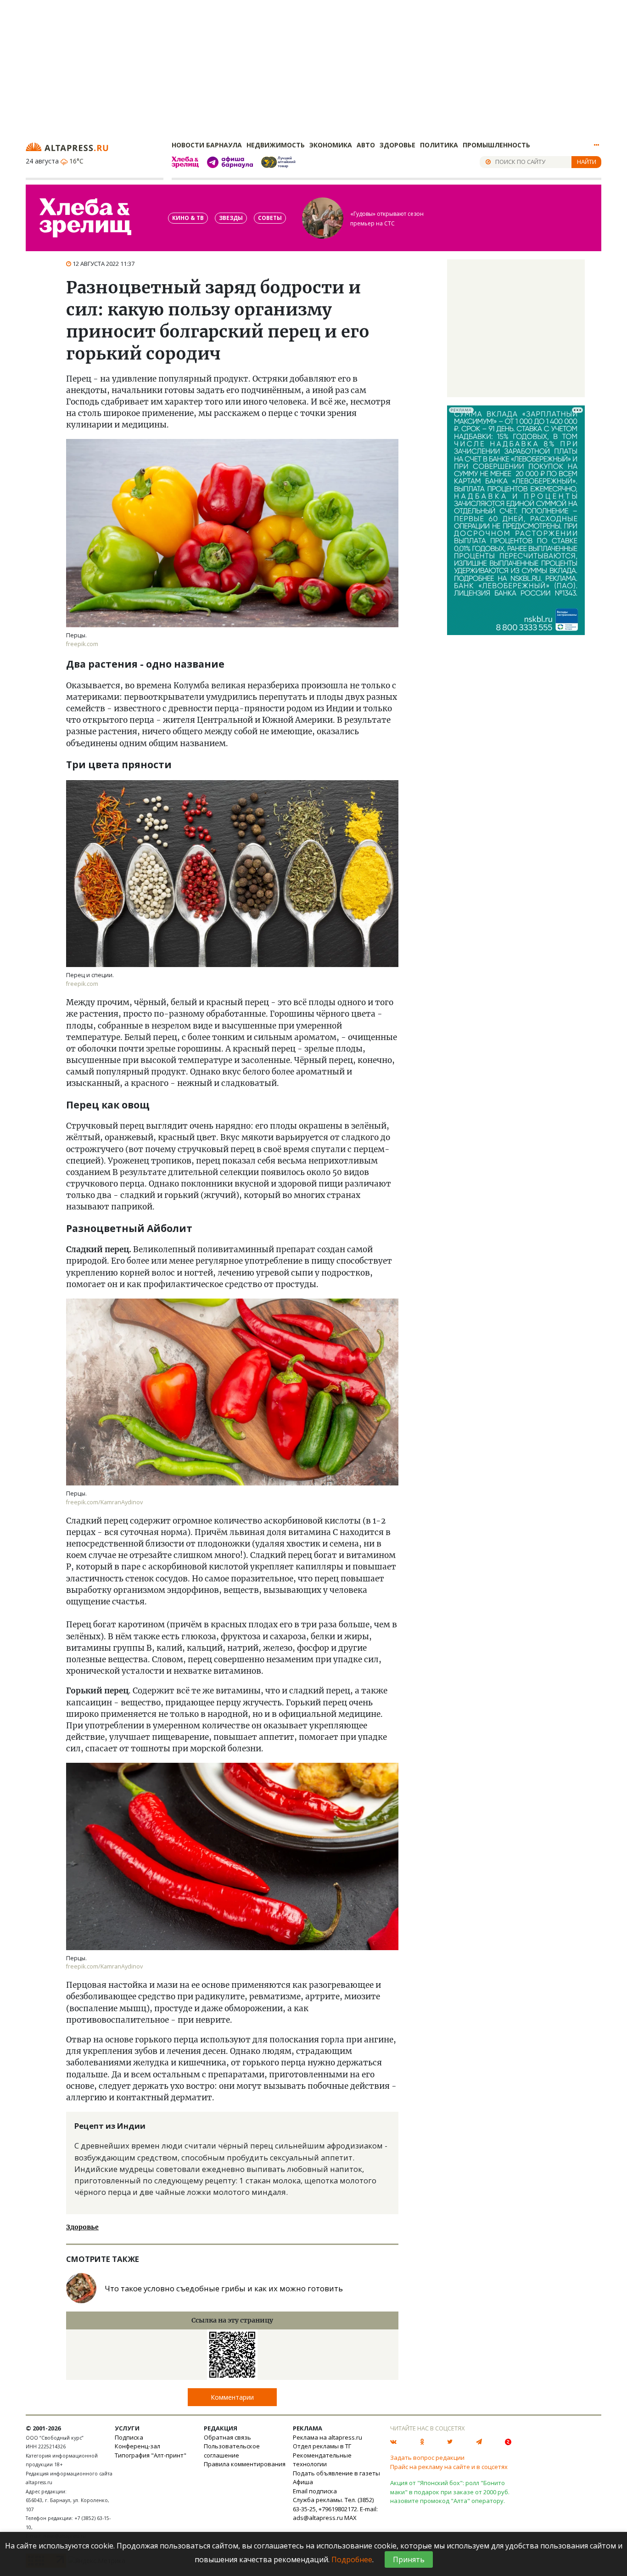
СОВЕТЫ (270, 218)
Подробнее (352, 2559)
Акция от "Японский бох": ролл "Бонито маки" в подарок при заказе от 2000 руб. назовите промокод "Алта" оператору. (450, 2492)
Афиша (303, 2482)
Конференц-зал (137, 2446)
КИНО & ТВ (188, 218)
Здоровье (397, 145)
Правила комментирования (245, 2464)
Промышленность (496, 145)
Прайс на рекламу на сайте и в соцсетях (449, 2467)
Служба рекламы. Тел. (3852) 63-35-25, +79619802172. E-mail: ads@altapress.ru (335, 2509)
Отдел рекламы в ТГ (322, 2446)
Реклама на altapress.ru (327, 2437)
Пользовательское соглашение (232, 2451)
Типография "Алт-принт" (151, 2455)
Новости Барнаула (207, 145)
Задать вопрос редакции (427, 2458)
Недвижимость (276, 145)
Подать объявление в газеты (336, 2473)
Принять (409, 2559)
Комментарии (232, 2397)
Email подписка (315, 2491)
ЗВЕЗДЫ (231, 218)
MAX (350, 2518)
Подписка (129, 2437)
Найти (587, 162)
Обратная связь (227, 2437)
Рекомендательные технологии (322, 2460)
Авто (366, 145)
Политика (439, 145)
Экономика (331, 145)
